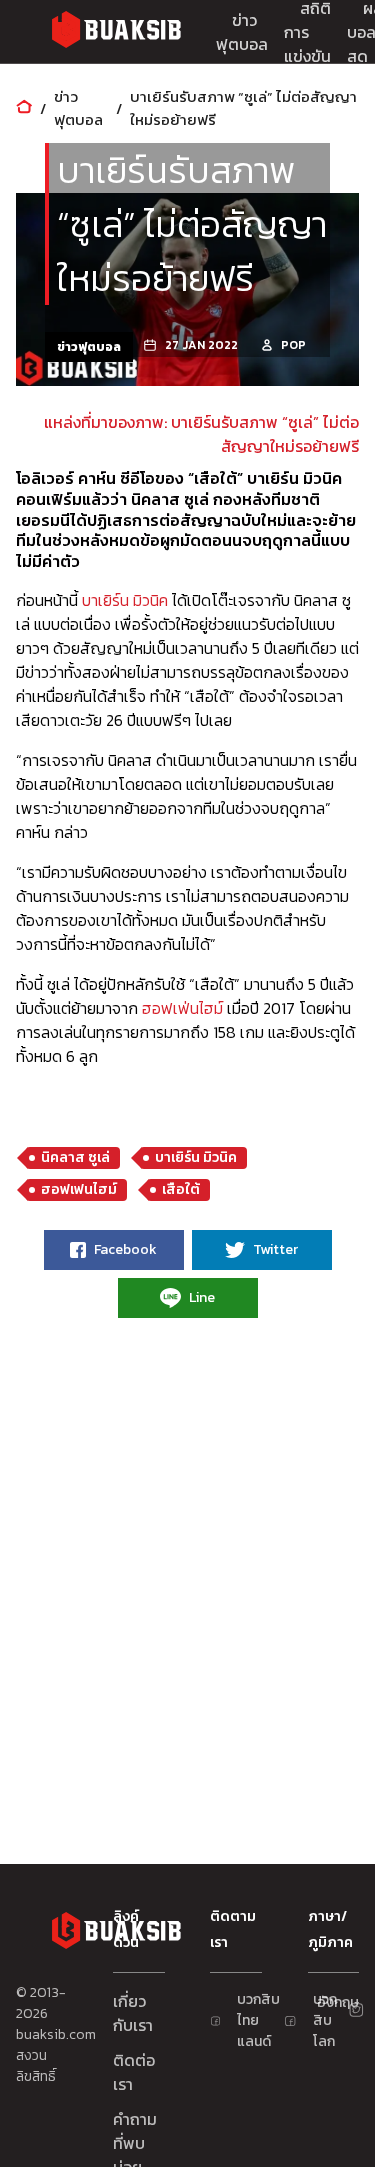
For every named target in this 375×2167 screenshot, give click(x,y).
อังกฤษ (325, 2002)
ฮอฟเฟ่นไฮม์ (182, 1008)
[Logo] (116, 32)
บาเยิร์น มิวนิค (125, 600)
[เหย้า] (24, 108)
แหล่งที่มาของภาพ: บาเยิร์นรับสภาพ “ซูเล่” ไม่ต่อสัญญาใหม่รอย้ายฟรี (201, 434)
